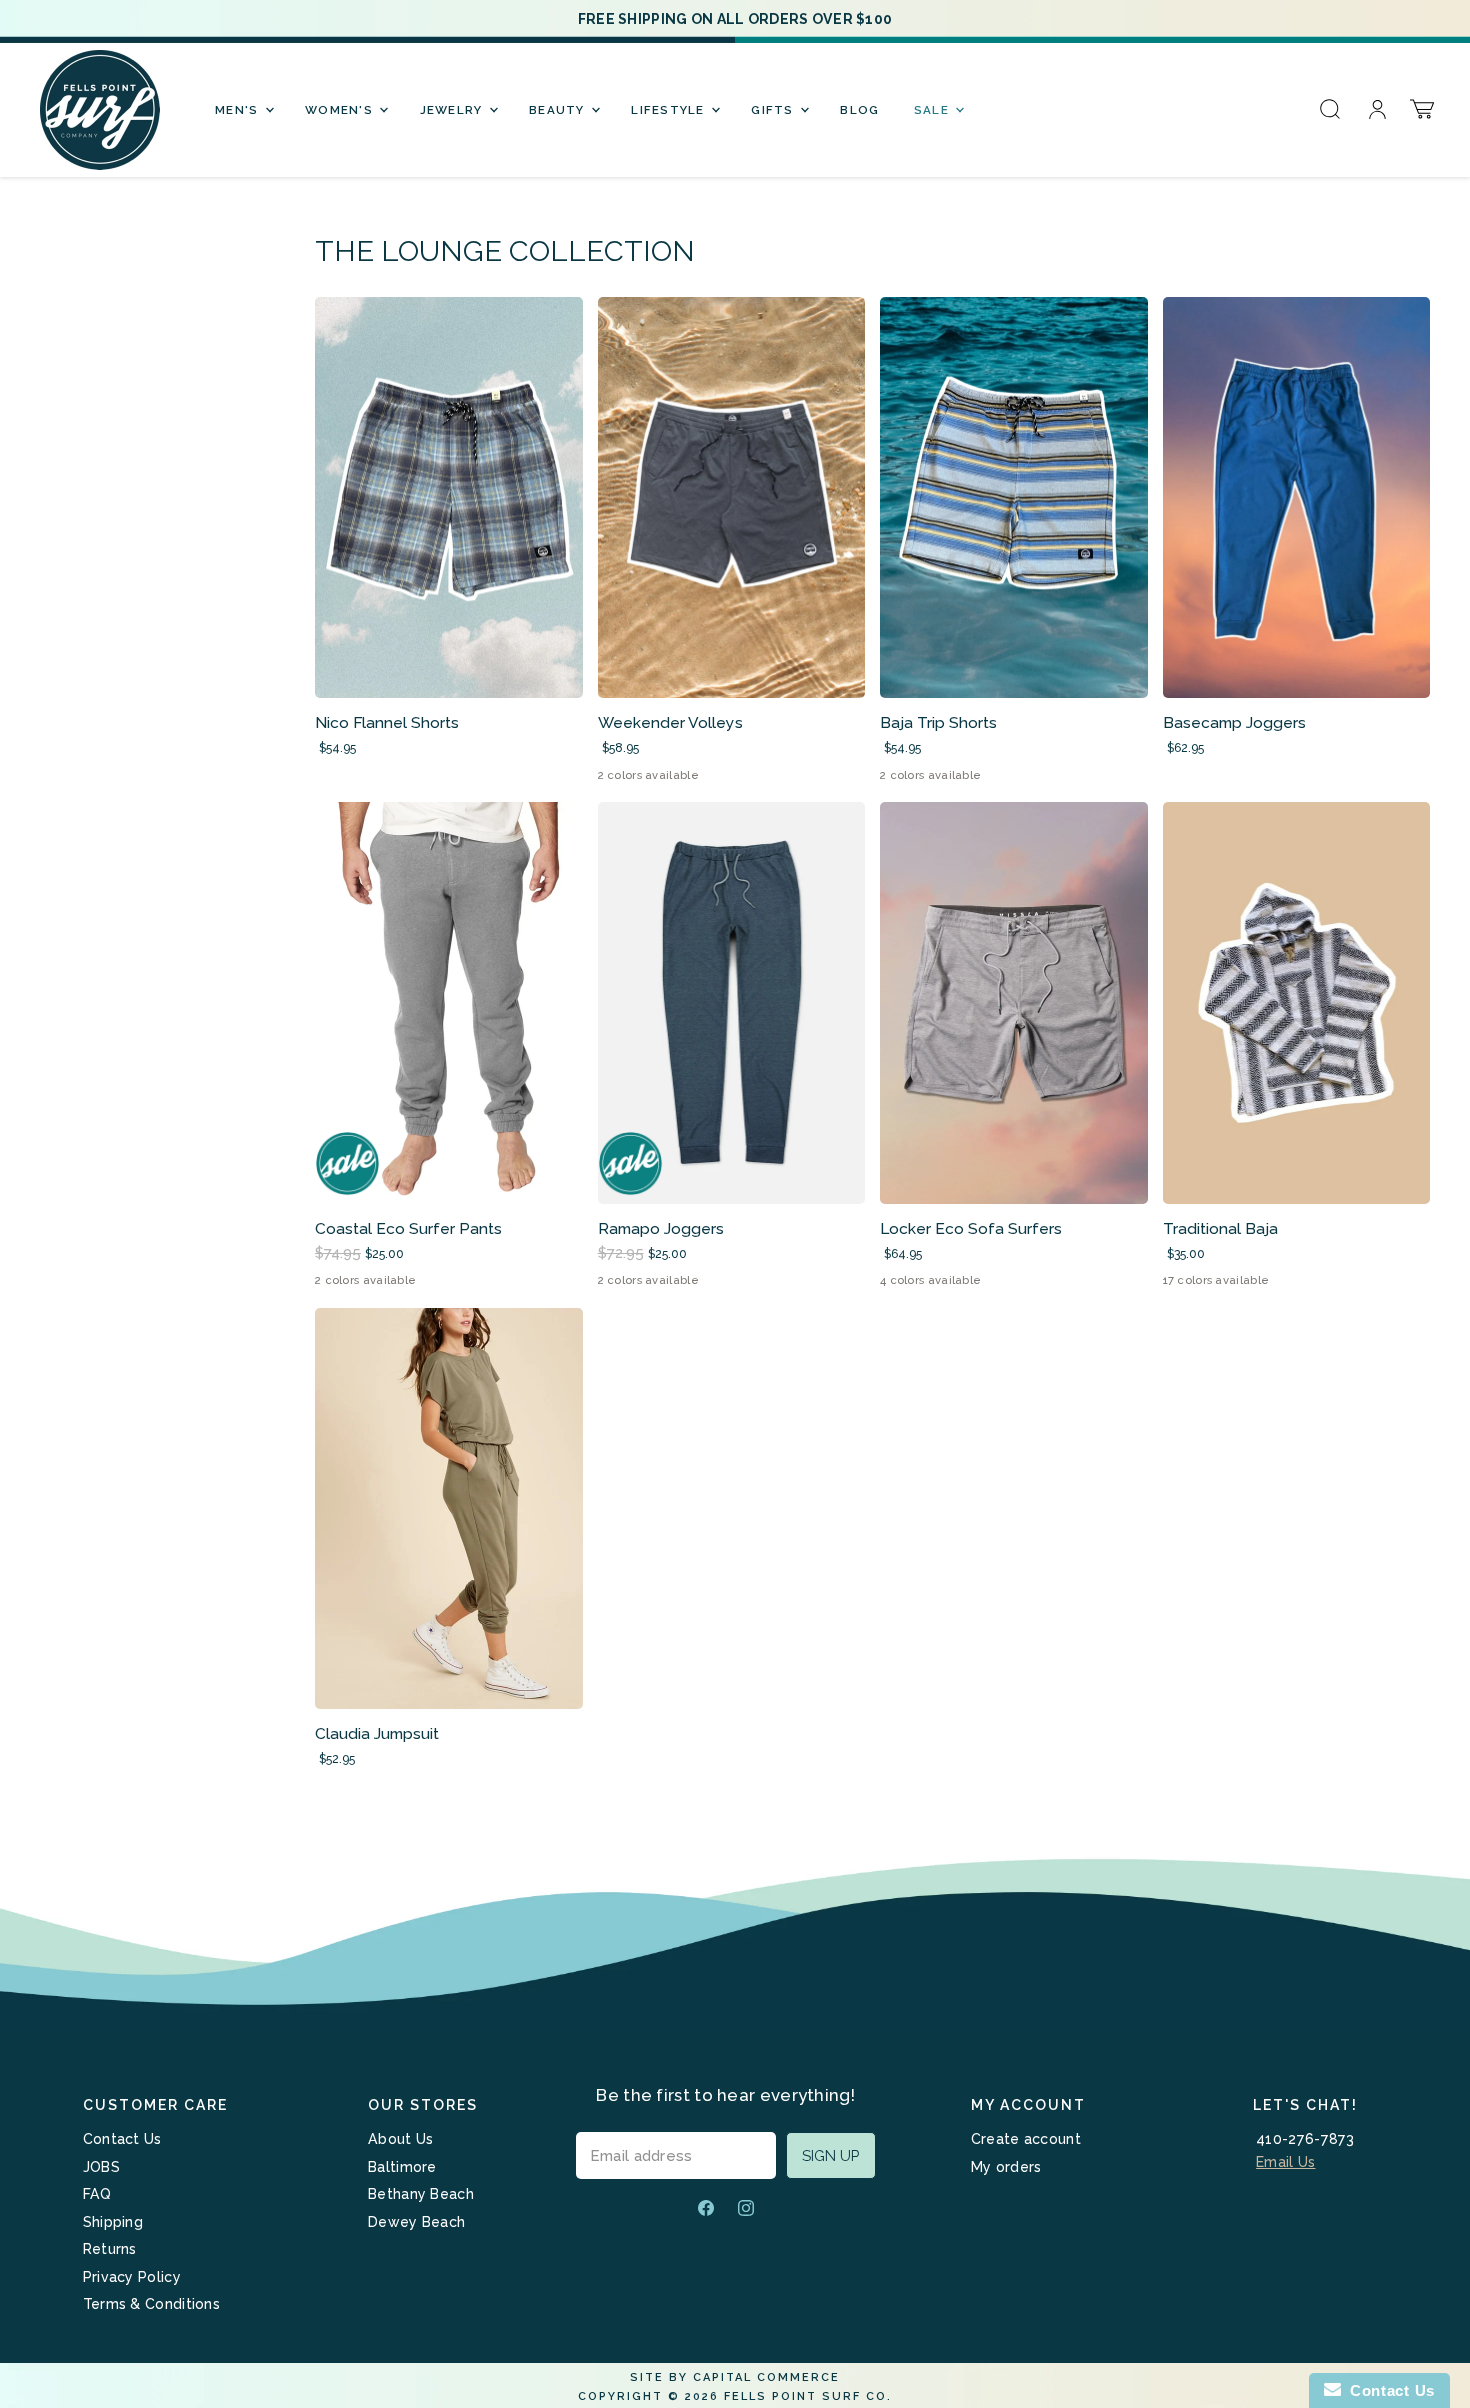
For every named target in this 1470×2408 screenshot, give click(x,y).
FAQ (97, 2194)
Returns (110, 2249)
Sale (933, 110)
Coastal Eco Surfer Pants (408, 1228)
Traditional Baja (1220, 1228)
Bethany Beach (421, 2194)
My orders (1006, 2167)
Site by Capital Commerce (735, 2377)
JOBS (101, 2167)
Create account (1026, 2139)
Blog (859, 110)
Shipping (113, 2222)
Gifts (774, 110)
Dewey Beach (416, 2222)
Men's (239, 110)
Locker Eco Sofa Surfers (971, 1228)
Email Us (1285, 2162)
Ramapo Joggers (661, 1228)
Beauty (559, 110)
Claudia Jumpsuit (377, 1733)
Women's (341, 110)
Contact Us (122, 2139)
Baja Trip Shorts (938, 722)
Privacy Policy (132, 2277)
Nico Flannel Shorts (387, 722)
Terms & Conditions (151, 2304)
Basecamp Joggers (1234, 722)
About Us (400, 2139)
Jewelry (453, 110)
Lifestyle (670, 110)
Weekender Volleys (670, 722)
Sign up (831, 2155)
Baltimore (402, 2167)
